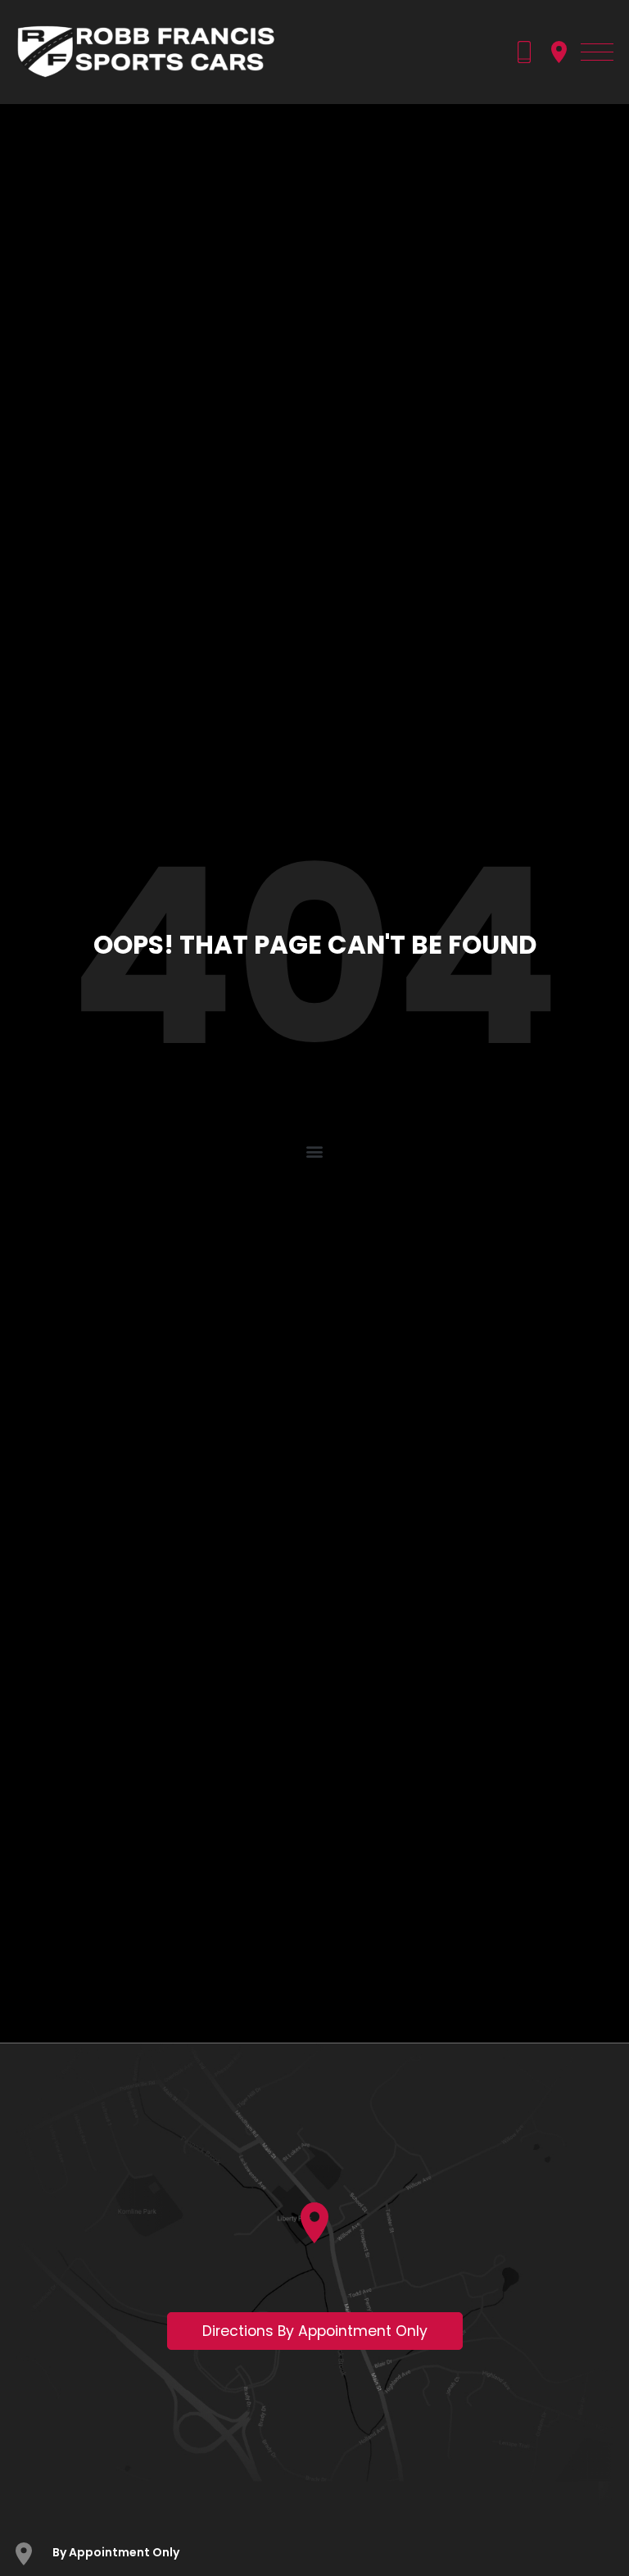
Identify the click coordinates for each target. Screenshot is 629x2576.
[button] (315, 1152)
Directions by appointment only (315, 2331)
